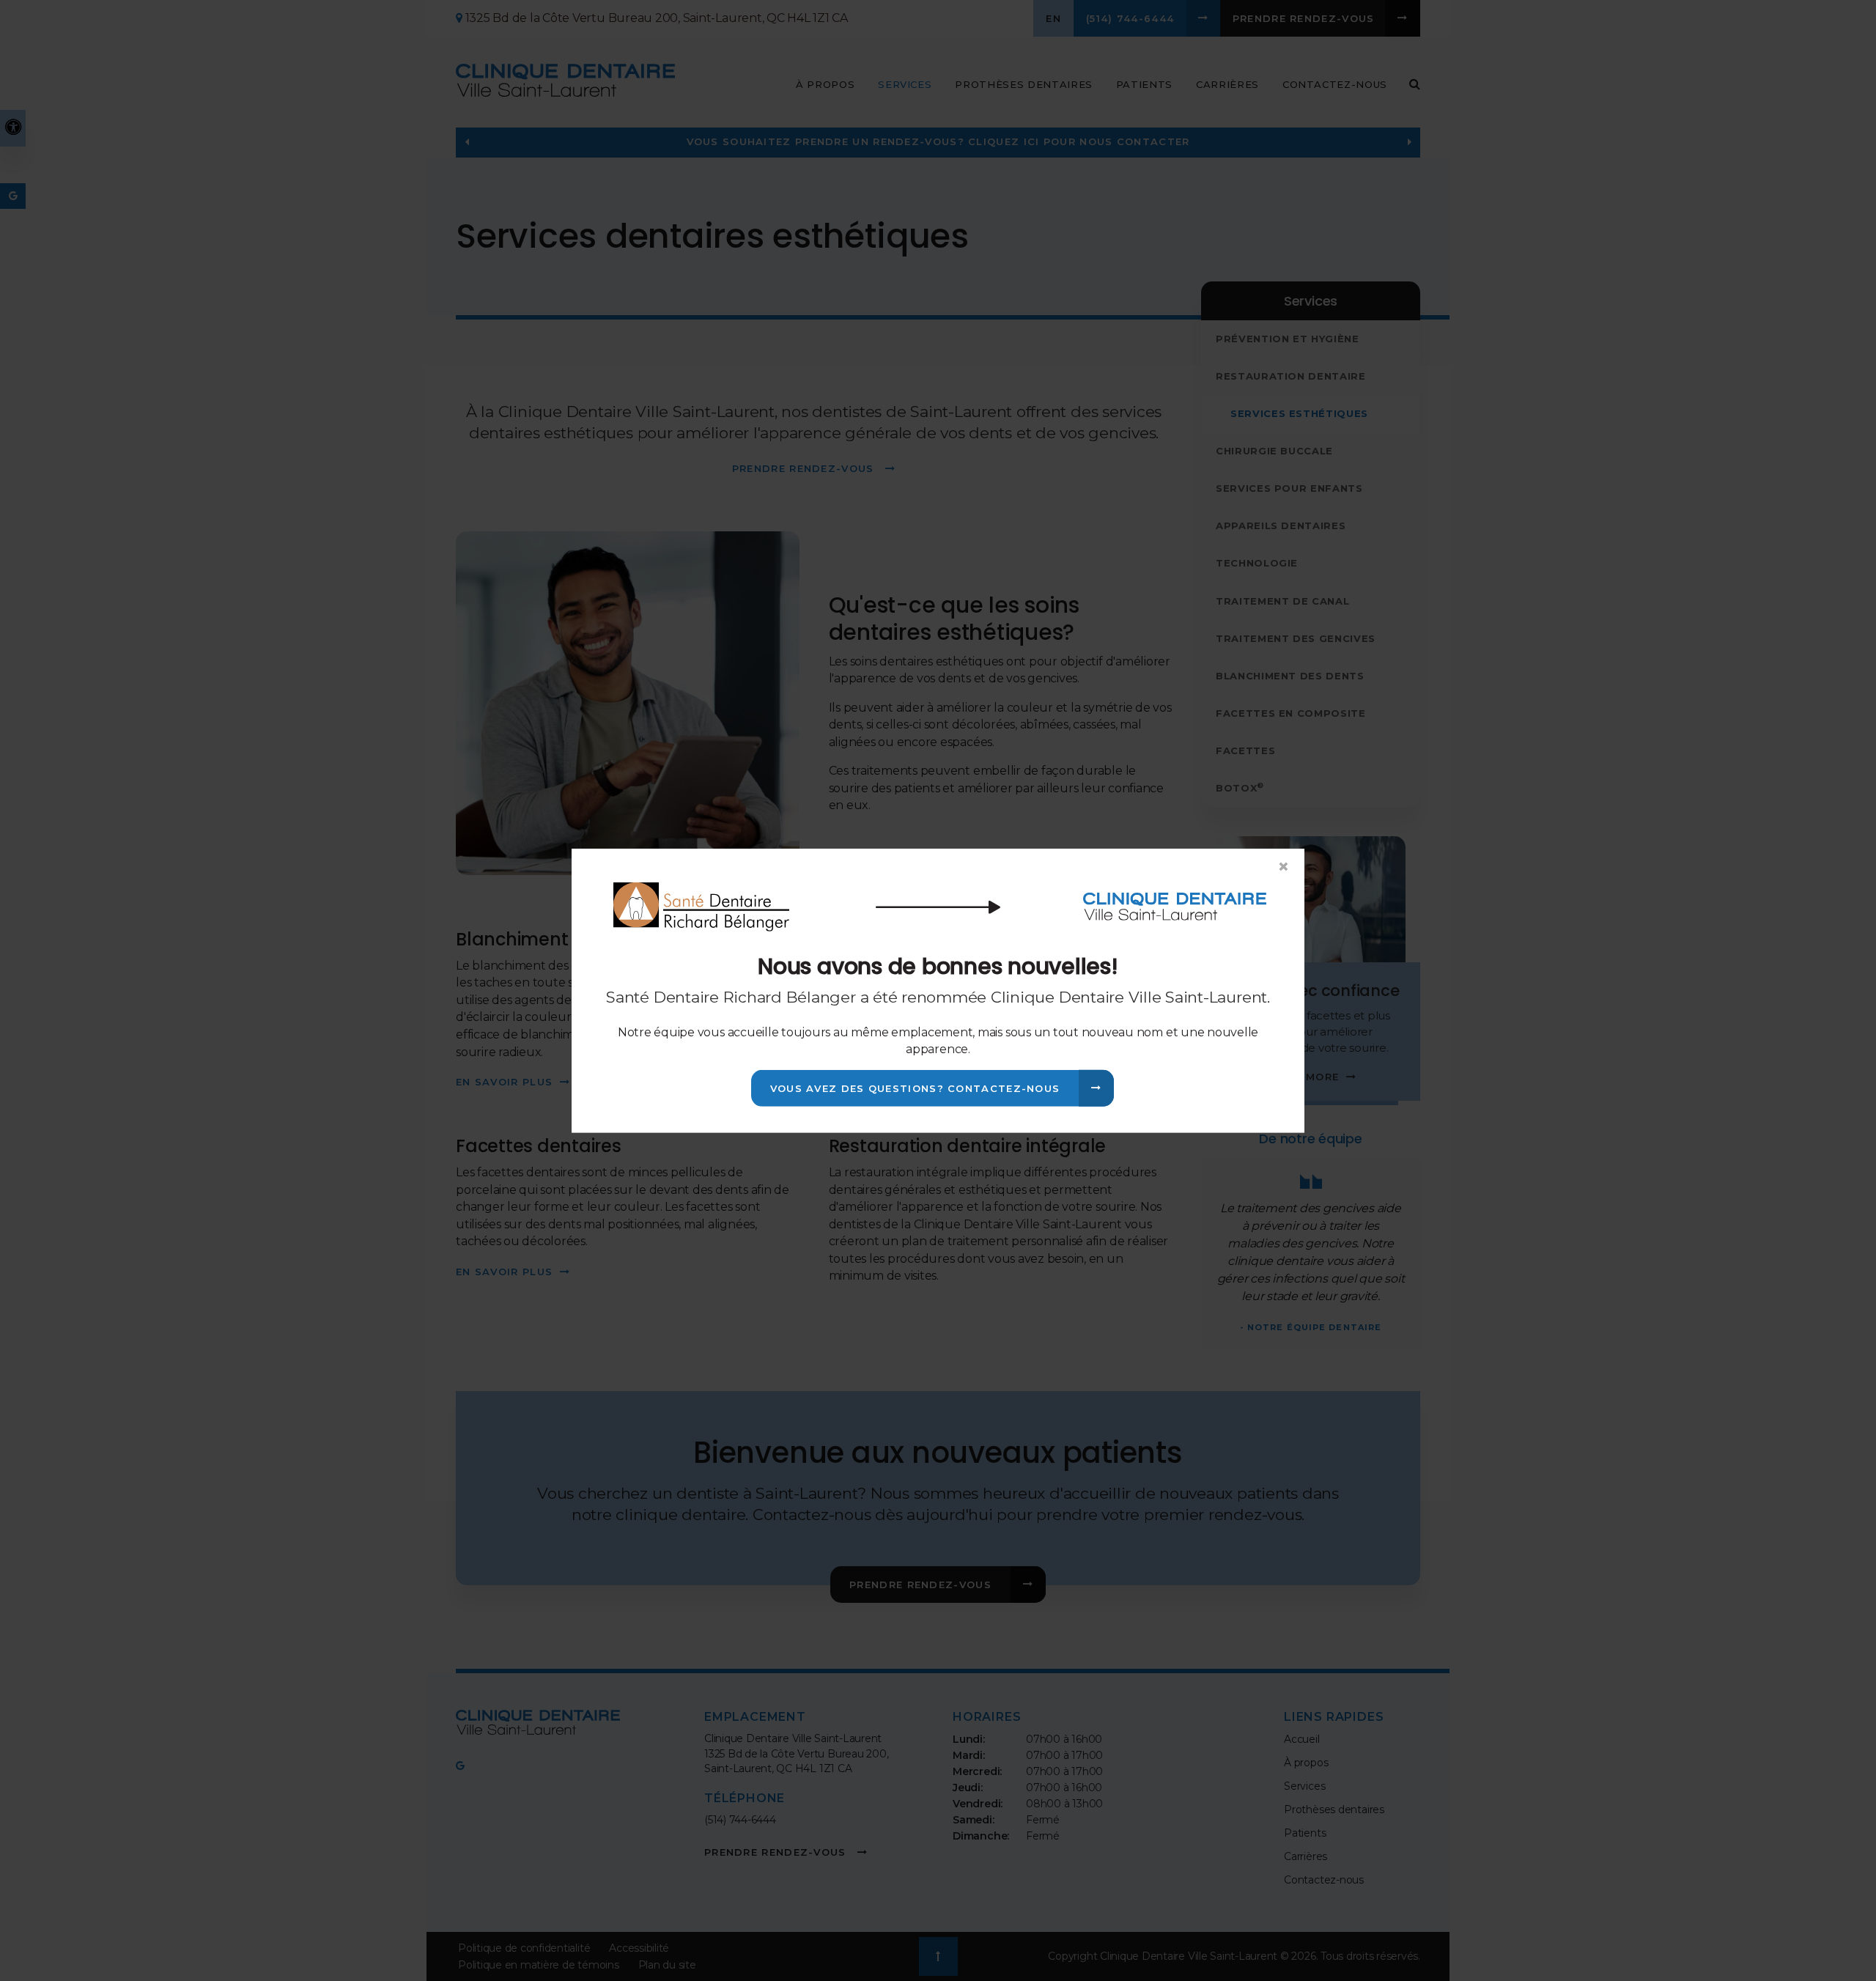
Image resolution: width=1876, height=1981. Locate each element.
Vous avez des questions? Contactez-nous (915, 1088)
